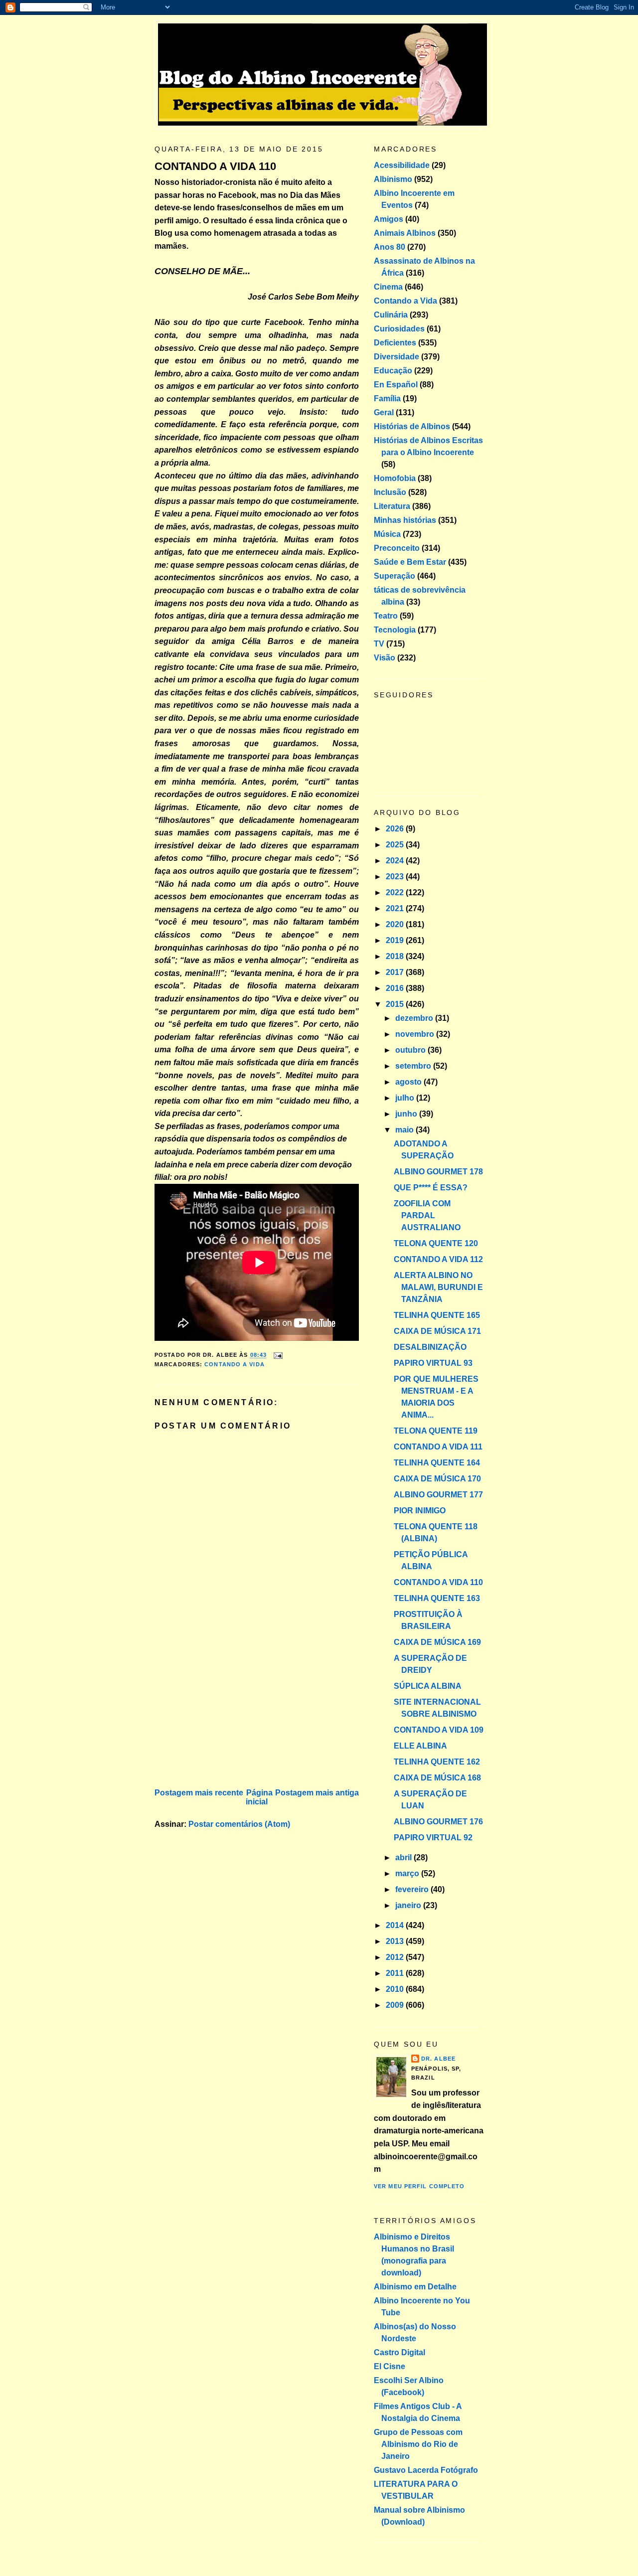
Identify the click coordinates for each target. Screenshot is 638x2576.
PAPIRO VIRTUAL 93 (433, 1363)
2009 (396, 2005)
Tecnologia (395, 630)
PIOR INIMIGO (420, 1511)
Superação (395, 576)
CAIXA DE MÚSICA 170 (437, 1479)
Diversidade (397, 357)
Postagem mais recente (199, 1793)
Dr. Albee (438, 2059)
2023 (396, 877)
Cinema (388, 287)
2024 (396, 861)
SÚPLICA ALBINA (428, 1686)
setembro (414, 1066)
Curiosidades (399, 329)
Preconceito (397, 548)
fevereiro (413, 1889)
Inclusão (390, 492)
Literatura (392, 506)
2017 (396, 972)
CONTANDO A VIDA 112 (438, 1259)
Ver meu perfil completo (419, 2186)
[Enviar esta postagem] (277, 1355)
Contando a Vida (235, 1364)
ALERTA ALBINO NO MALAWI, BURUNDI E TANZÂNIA (438, 1287)
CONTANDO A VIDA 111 (438, 1447)
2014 (396, 1925)
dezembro (415, 1018)
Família (387, 399)
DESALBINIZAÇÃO (430, 1347)
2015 (396, 1004)
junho (407, 1114)
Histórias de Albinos (412, 426)
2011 (396, 1973)
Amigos (389, 219)
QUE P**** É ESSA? (431, 1188)
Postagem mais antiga (317, 1793)
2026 (396, 829)
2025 (396, 845)
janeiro (409, 1905)
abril (404, 1857)
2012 (396, 1957)
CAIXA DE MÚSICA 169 (437, 1642)
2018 (396, 956)
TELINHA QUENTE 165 (437, 1315)
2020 (396, 924)
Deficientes (395, 343)
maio (405, 1130)
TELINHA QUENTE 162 (437, 1762)
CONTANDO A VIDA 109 (439, 1730)
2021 (396, 908)
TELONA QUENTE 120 (436, 1243)
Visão (385, 658)
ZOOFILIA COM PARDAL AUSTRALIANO (427, 1215)
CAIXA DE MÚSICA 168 (437, 1778)
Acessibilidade (402, 165)
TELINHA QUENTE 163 (437, 1598)
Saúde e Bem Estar (410, 562)
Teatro (386, 616)
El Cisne (390, 2366)
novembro (416, 1034)
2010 (396, 1989)
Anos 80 (390, 247)
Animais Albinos (405, 233)
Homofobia (395, 478)
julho (406, 1098)
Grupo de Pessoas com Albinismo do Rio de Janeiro (418, 2444)
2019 (396, 940)
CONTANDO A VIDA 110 (215, 166)
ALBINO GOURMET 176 (438, 1822)
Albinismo (393, 179)
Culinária (391, 315)
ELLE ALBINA (420, 1746)
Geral (384, 412)
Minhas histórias (405, 520)
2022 (396, 892)
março (408, 1873)
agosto (409, 1082)
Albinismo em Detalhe (415, 2287)
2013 (396, 1941)
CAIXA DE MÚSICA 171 (437, 1331)
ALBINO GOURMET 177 (438, 1495)
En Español (396, 385)
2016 (396, 988)
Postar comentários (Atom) (239, 1824)
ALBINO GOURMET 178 (438, 1172)
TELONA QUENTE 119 (436, 1431)
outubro (411, 1050)
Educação (393, 371)
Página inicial (259, 1797)
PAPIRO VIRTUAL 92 (433, 1838)
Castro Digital (399, 2352)
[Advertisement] (229, 1716)
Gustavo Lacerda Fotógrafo (426, 2470)
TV (379, 644)
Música (387, 534)
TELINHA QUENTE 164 (437, 1463)
